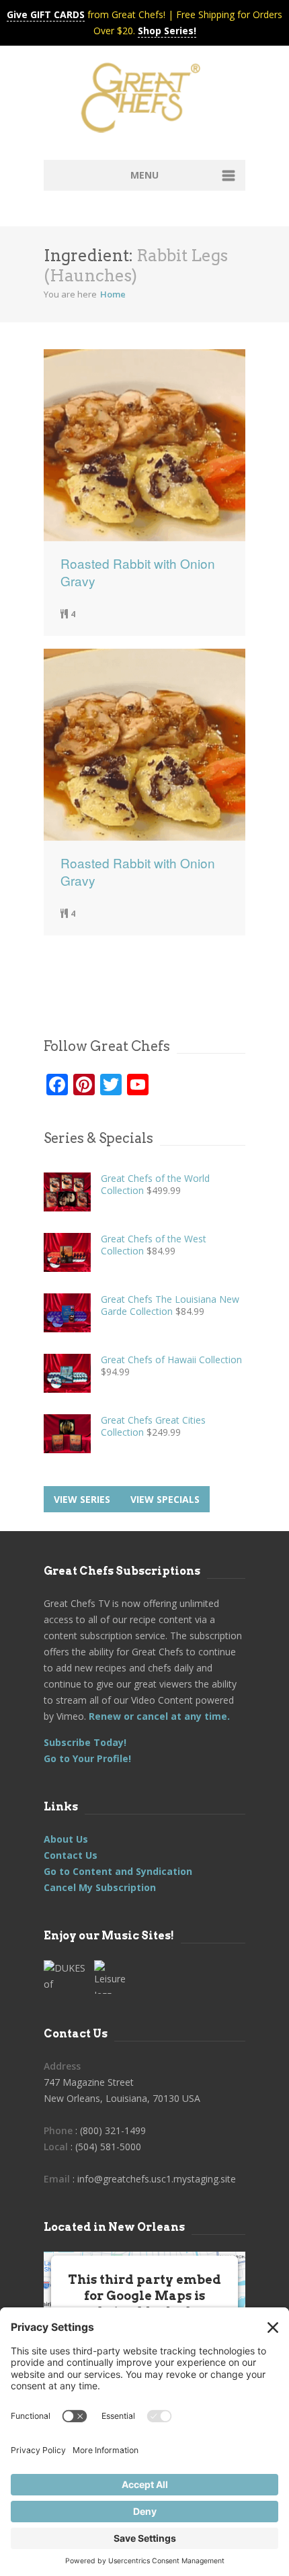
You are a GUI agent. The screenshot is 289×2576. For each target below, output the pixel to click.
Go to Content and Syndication (118, 1871)
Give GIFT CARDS (46, 14)
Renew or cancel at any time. (158, 1716)
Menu (144, 175)
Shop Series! (167, 31)
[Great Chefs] (144, 102)
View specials (165, 1499)
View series (82, 1499)
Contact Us (71, 1855)
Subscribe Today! (85, 1742)
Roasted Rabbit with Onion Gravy (138, 572)
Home (113, 294)
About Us (66, 1839)
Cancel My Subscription (100, 1887)
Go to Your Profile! (87, 1758)
